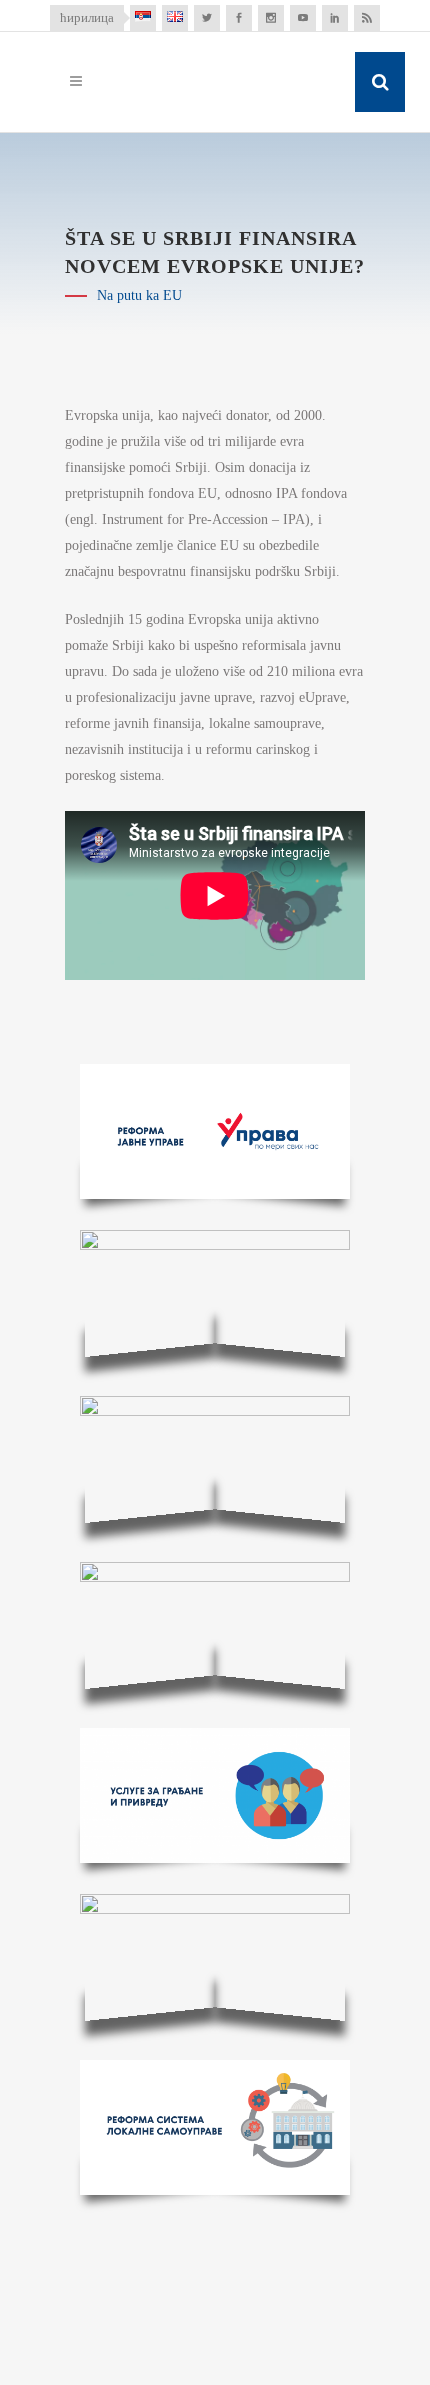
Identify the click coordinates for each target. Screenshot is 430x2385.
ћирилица (87, 17)
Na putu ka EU (139, 295)
